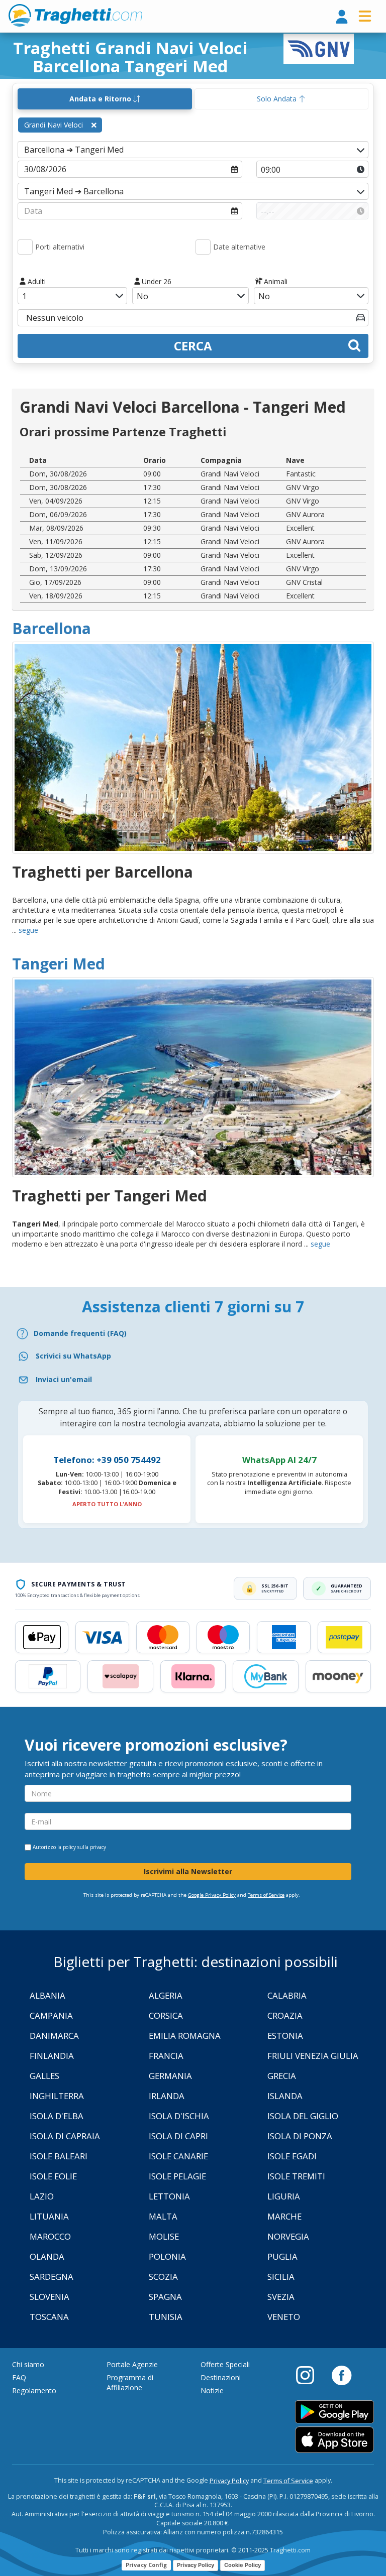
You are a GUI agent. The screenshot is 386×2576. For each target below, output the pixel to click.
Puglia (282, 2256)
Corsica (166, 2015)
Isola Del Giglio (303, 2116)
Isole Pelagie (177, 2176)
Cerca (193, 346)
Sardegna (52, 2277)
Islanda (285, 2096)
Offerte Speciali (225, 2364)
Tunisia (166, 2317)
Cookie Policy (243, 2565)
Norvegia (288, 2236)
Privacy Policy (229, 2481)
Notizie (212, 2390)
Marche (284, 2216)
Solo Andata (278, 99)
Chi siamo (28, 2364)
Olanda (47, 2256)
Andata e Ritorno (101, 99)
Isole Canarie (178, 2156)
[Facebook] (342, 2375)
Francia (166, 2056)
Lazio (42, 2196)
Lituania (49, 2216)
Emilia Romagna (185, 2036)
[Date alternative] (203, 247)
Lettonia (169, 2196)
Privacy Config (146, 2565)
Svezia (281, 2297)
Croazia (285, 2015)
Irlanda (167, 2096)
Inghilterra (57, 2096)
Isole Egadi (292, 2156)
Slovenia (50, 2297)
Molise (164, 2236)
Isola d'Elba (57, 2116)
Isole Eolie (53, 2176)
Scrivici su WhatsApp (73, 1356)
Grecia (282, 2076)
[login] (342, 17)
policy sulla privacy (84, 1847)
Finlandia (52, 2056)
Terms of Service (266, 1895)
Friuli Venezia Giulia (313, 2056)
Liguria (284, 2196)
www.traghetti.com (75, 15)
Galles (44, 2076)
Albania (47, 1995)
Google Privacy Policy (212, 1895)
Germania (170, 2076)
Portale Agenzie (132, 2364)
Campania (51, 2015)
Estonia (285, 2036)
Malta (163, 2216)
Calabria (287, 1995)
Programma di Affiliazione (130, 2382)
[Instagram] (310, 2375)
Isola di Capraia (65, 2136)
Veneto (284, 2317)
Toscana (49, 2317)
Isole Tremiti (296, 2176)
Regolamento (34, 2390)
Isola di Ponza (300, 2136)
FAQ (19, 2377)
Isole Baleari (59, 2156)
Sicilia (281, 2277)
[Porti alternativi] (25, 247)
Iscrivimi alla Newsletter (188, 1871)
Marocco (50, 2236)
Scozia (163, 2277)
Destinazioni (221, 2377)
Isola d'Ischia (179, 2116)
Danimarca (54, 2036)
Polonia (167, 2256)
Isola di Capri (178, 2136)
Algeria (166, 1995)
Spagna (165, 2297)
